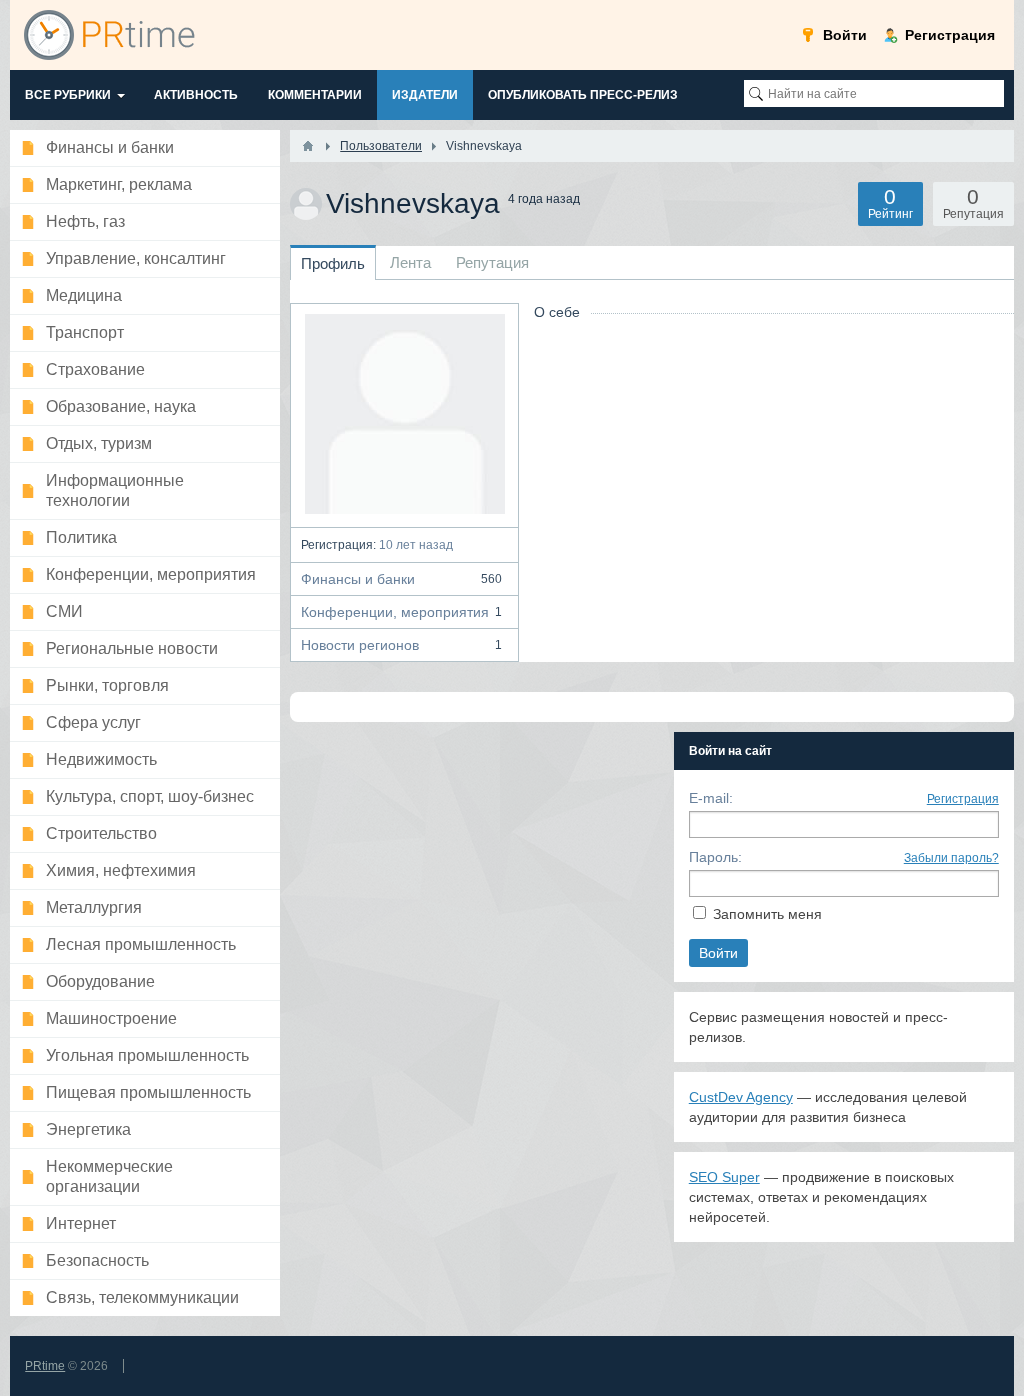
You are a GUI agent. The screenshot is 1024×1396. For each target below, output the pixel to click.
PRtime (45, 1366)
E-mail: (711, 798)
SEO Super (724, 1177)
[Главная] (308, 146)
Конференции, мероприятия (401, 612)
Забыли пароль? (951, 858)
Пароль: (715, 857)
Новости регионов (401, 645)
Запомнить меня (767, 914)
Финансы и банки (401, 579)
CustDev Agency (741, 1097)
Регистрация (963, 799)
